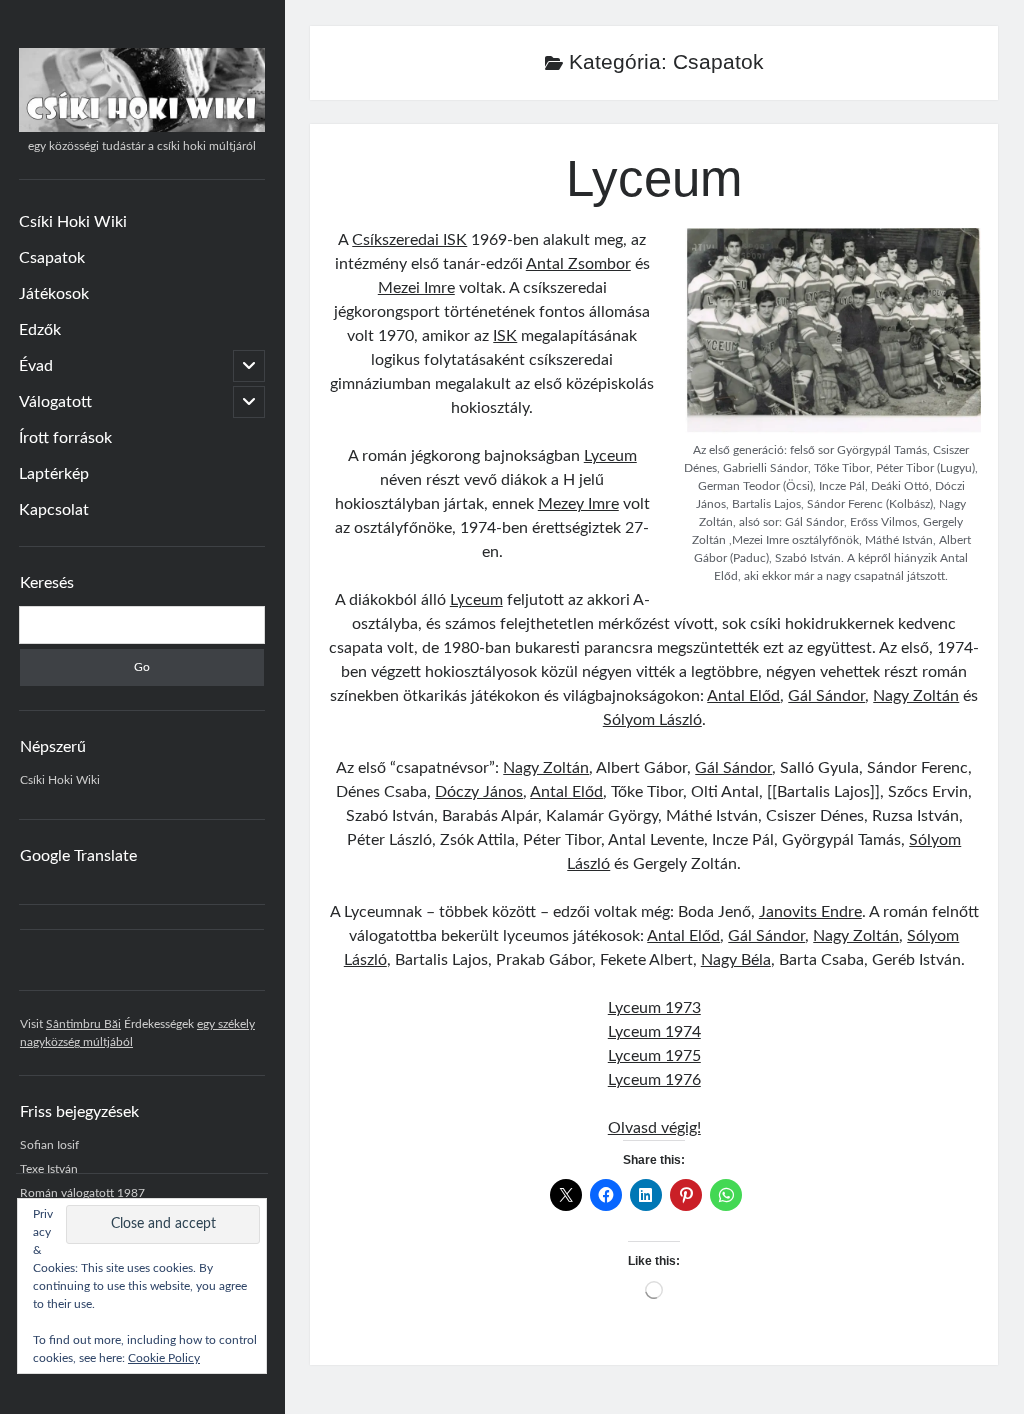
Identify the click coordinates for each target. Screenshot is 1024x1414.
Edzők (40, 330)
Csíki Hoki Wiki (73, 222)
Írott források (65, 438)
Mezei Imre (416, 288)
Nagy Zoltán (916, 696)
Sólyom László (652, 720)
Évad (36, 366)
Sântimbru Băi (83, 1024)
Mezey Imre (578, 504)
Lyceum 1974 (654, 1032)
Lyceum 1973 (654, 1008)
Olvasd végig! (654, 1128)
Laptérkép (54, 474)
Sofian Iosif (49, 1145)
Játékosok (54, 294)
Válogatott (55, 402)
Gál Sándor (826, 696)
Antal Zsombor (578, 264)
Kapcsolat (54, 510)
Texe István (49, 1169)
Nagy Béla (736, 960)
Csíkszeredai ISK (409, 240)
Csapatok (52, 258)
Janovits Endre (810, 912)
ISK (505, 336)
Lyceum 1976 (654, 1080)
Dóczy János (479, 792)
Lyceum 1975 (654, 1056)
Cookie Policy (164, 1358)
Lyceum (654, 178)
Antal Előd (743, 696)
